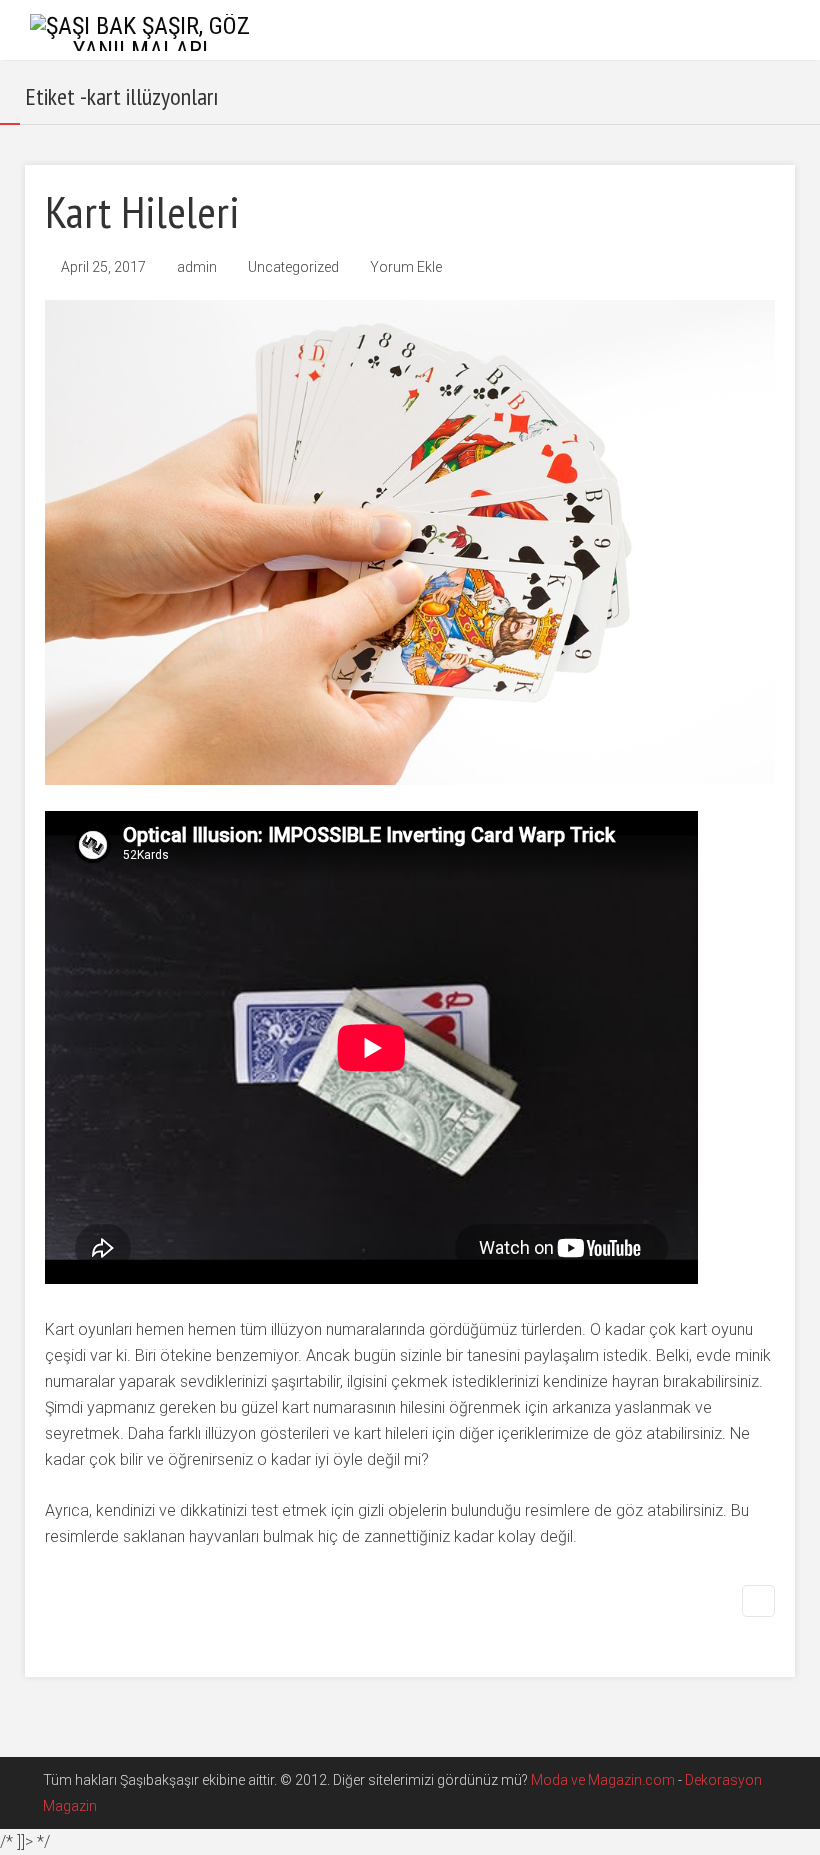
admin (197, 267)
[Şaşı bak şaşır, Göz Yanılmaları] (140, 31)
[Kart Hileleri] (410, 542)
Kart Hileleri (142, 211)
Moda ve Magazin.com (603, 1780)
